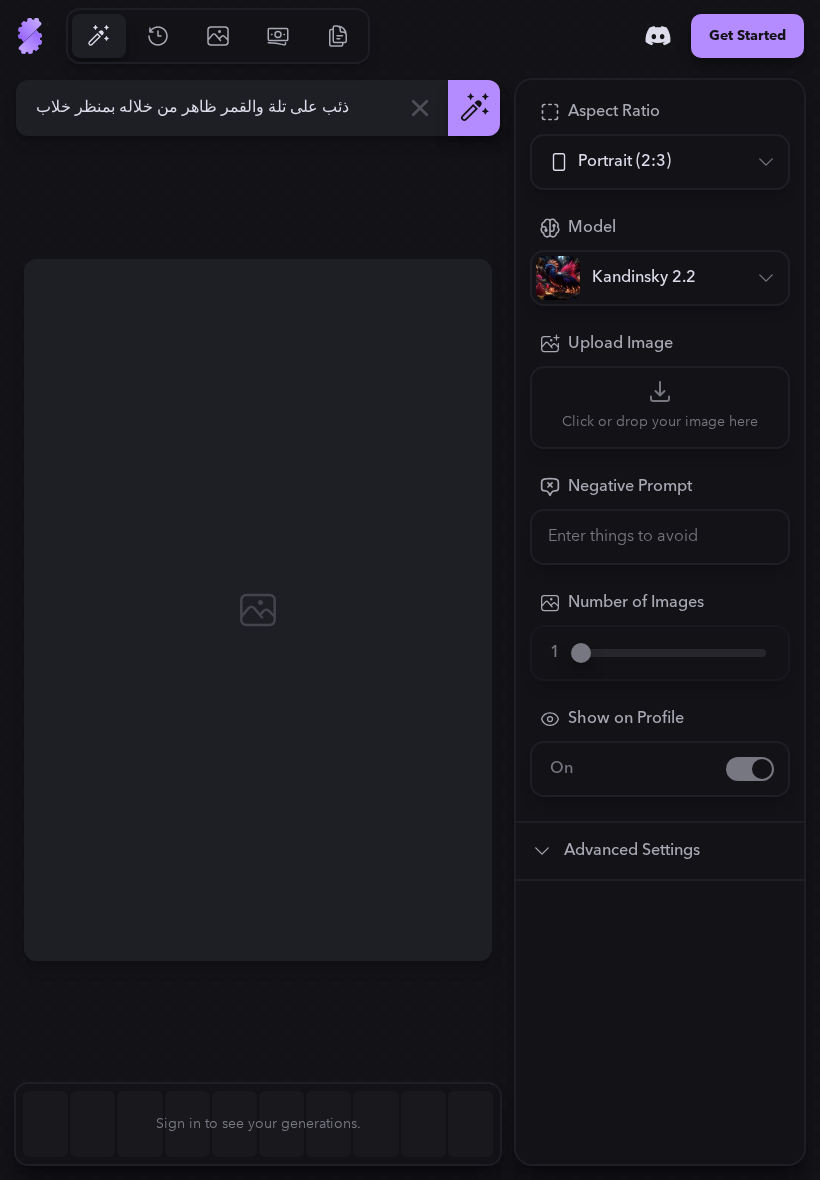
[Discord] (658, 36)
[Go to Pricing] (278, 36)
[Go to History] (158, 36)
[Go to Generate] (98, 36)
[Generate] (474, 108)
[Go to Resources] (338, 36)
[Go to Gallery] (218, 36)
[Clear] (420, 108)
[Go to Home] (30, 36)
